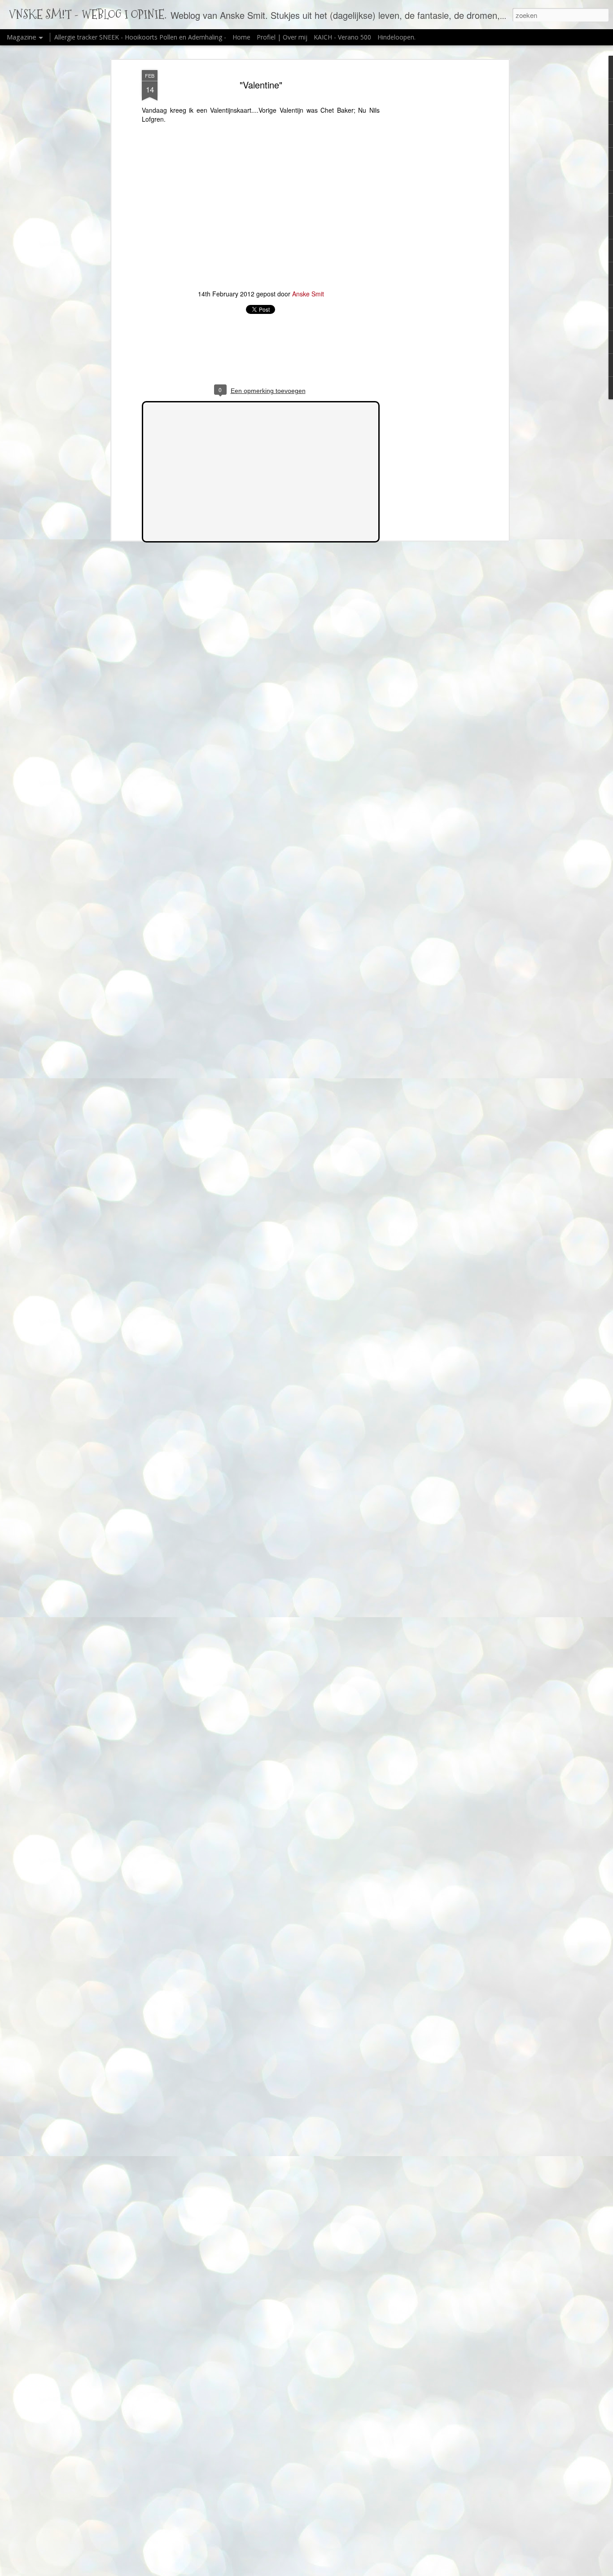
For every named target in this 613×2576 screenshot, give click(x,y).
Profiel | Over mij (282, 37)
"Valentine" (261, 85)
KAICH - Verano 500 (342, 37)
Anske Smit (308, 294)
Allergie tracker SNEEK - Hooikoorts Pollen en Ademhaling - (141, 37)
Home (241, 37)
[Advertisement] (429, 212)
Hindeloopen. (396, 37)
